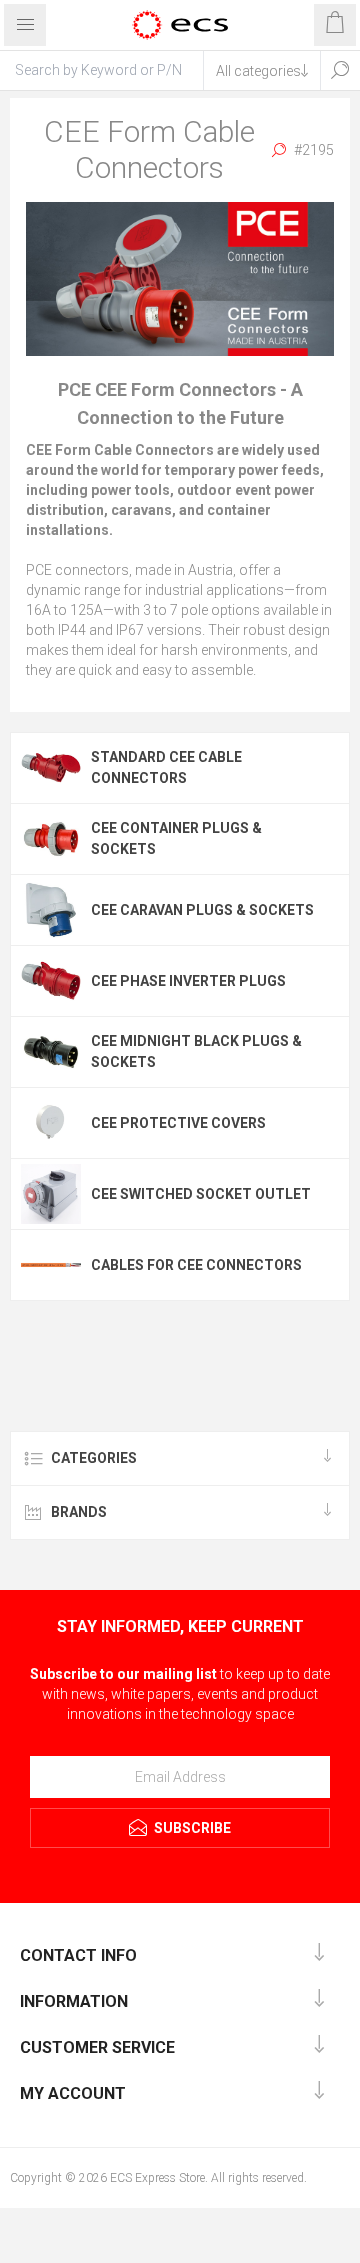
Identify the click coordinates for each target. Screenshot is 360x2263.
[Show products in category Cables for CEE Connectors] (51, 1265)
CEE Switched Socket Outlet (201, 1194)
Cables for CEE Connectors (196, 1265)
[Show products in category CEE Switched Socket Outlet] (51, 1194)
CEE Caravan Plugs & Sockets (202, 910)
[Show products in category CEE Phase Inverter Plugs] (51, 981)
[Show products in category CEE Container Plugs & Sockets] (51, 839)
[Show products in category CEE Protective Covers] (51, 1123)
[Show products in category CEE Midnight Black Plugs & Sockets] (51, 1052)
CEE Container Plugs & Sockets (176, 838)
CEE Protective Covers (178, 1123)
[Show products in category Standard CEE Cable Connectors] (51, 768)
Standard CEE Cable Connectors (166, 767)
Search (340, 70)
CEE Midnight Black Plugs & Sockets (196, 1051)
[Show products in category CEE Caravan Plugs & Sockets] (51, 910)
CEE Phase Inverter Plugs (188, 981)
